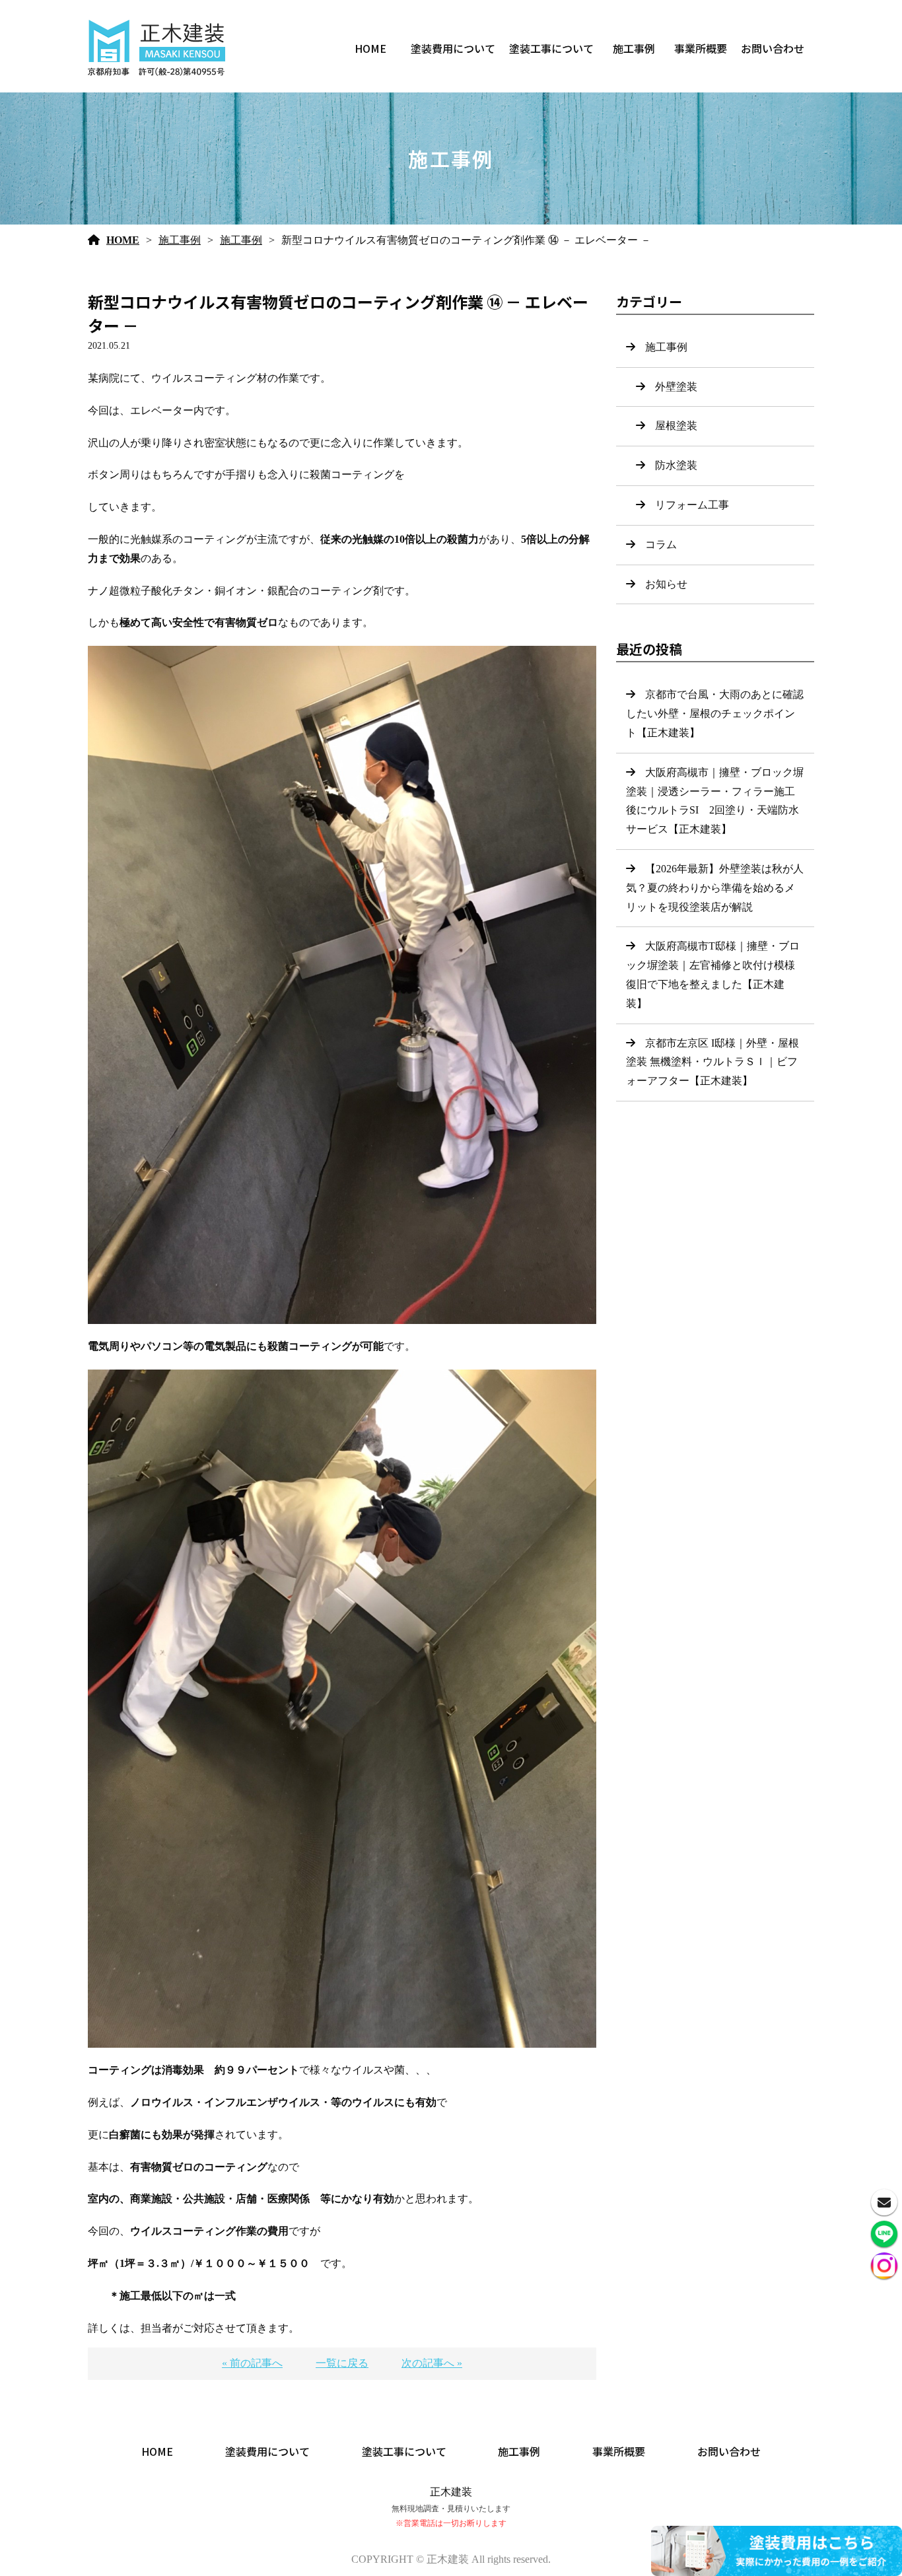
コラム (661, 544)
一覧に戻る (342, 2363)
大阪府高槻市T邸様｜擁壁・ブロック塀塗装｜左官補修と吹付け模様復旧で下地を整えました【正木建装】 (713, 974)
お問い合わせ (773, 48)
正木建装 (451, 2492)
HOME (370, 48)
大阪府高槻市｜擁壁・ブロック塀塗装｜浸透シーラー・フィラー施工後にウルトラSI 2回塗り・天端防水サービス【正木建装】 (715, 801)
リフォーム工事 (692, 505)
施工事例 (634, 48)
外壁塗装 (676, 387)
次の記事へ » (432, 2363)
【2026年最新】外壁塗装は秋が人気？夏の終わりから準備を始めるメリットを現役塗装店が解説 (715, 888)
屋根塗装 (676, 426)
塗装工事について (551, 48)
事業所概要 (701, 48)
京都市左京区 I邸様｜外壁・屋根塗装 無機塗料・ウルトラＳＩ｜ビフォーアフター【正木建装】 (712, 1062)
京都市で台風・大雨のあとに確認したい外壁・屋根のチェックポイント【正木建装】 (715, 714)
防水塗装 (676, 465)
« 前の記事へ (252, 2363)
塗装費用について (453, 48)
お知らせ (666, 584)
